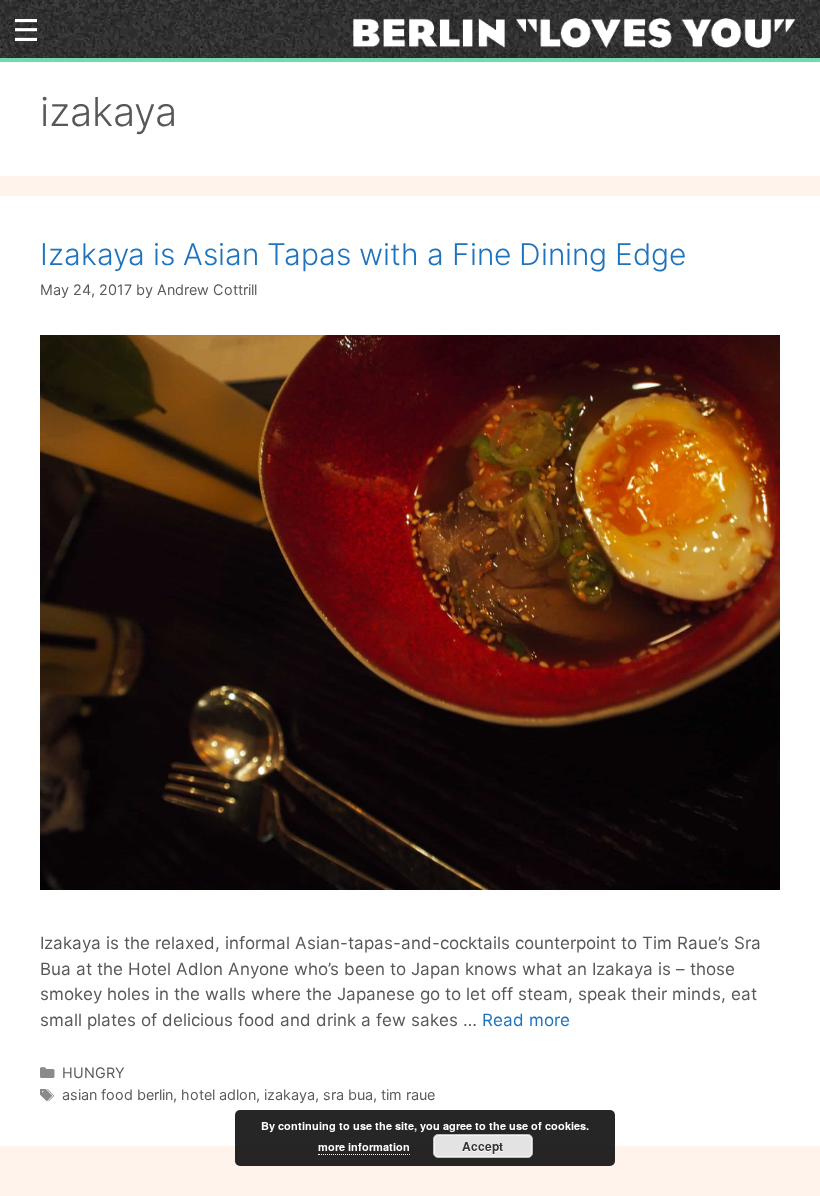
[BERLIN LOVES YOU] (580, 32)
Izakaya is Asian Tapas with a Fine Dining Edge (363, 254)
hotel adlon (218, 1094)
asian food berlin (117, 1094)
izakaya (289, 1094)
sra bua (348, 1094)
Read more (526, 1020)
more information (364, 1146)
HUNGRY (93, 1072)
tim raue (408, 1094)
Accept (482, 1146)
